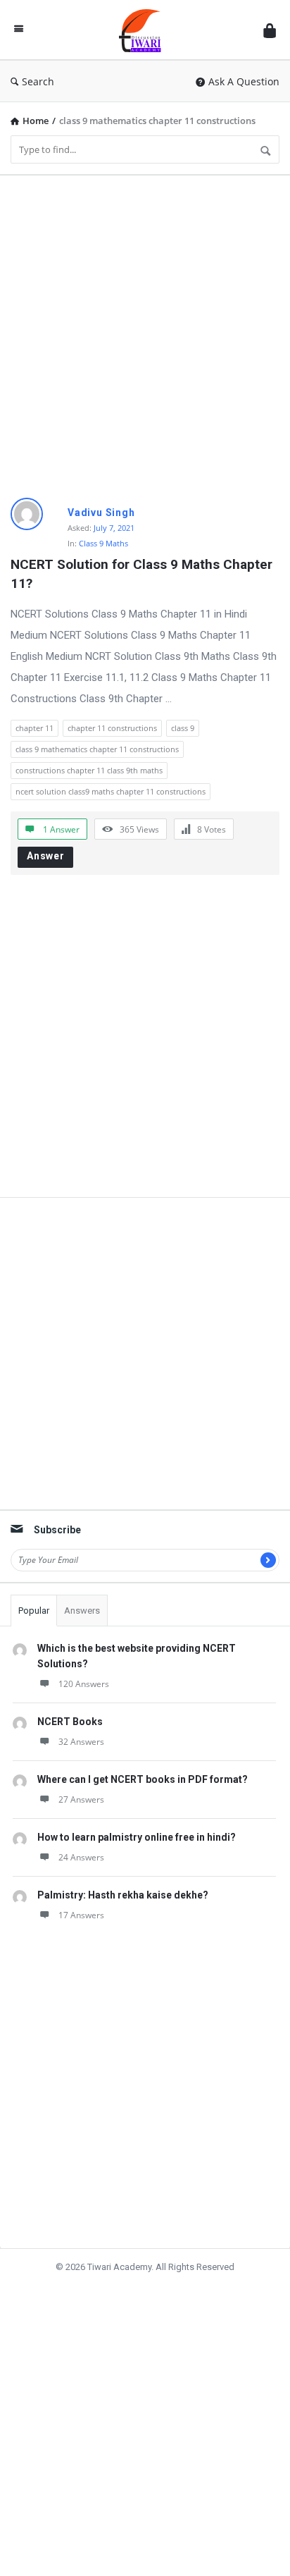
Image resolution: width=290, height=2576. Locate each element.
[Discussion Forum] (144, 30)
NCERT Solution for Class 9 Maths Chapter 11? (143, 574)
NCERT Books (70, 1722)
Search (38, 81)
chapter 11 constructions (112, 728)
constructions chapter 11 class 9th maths (89, 770)
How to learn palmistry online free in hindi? (137, 1837)
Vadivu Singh (101, 513)
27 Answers (81, 1799)
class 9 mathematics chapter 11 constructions (97, 749)
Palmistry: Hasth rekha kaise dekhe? (123, 1895)
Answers (82, 1611)
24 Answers (81, 1857)
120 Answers (84, 1684)
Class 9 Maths (103, 543)
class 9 (183, 728)
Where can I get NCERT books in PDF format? (143, 1779)
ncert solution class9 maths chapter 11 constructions (111, 791)
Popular (34, 1611)
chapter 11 (34, 728)
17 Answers (81, 1915)
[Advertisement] (145, 331)
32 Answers (81, 1742)
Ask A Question (244, 81)
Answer (46, 856)
